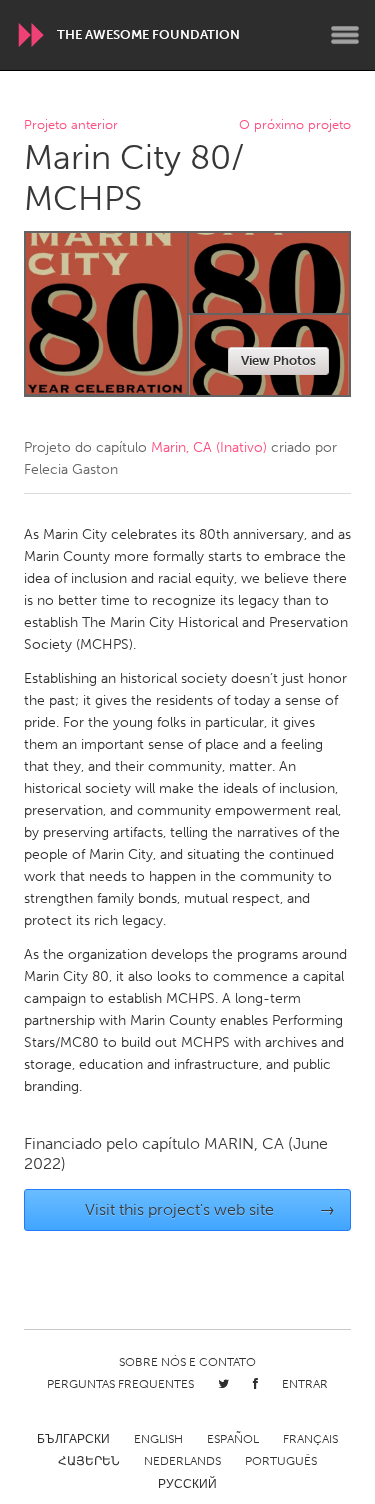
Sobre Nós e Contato (187, 1362)
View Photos (278, 360)
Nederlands (182, 1461)
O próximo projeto (295, 125)
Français (310, 1439)
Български (73, 1439)
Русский (187, 1484)
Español (233, 1439)
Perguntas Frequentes (120, 1384)
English (158, 1439)
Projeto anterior (71, 125)
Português (281, 1461)
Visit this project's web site (210, 1209)
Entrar (305, 1384)
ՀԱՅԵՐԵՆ (89, 1461)
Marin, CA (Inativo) (209, 447)
